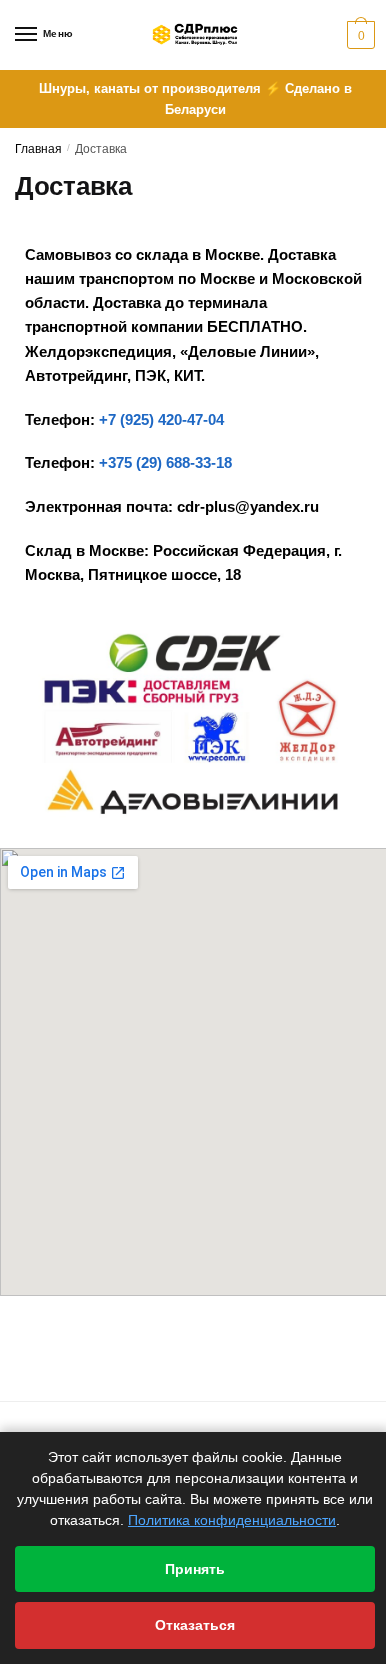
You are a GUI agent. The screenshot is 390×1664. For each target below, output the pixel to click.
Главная (38, 149)
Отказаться (195, 1625)
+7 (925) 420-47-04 (161, 419)
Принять (195, 1569)
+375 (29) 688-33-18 (165, 462)
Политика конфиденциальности (232, 1520)
